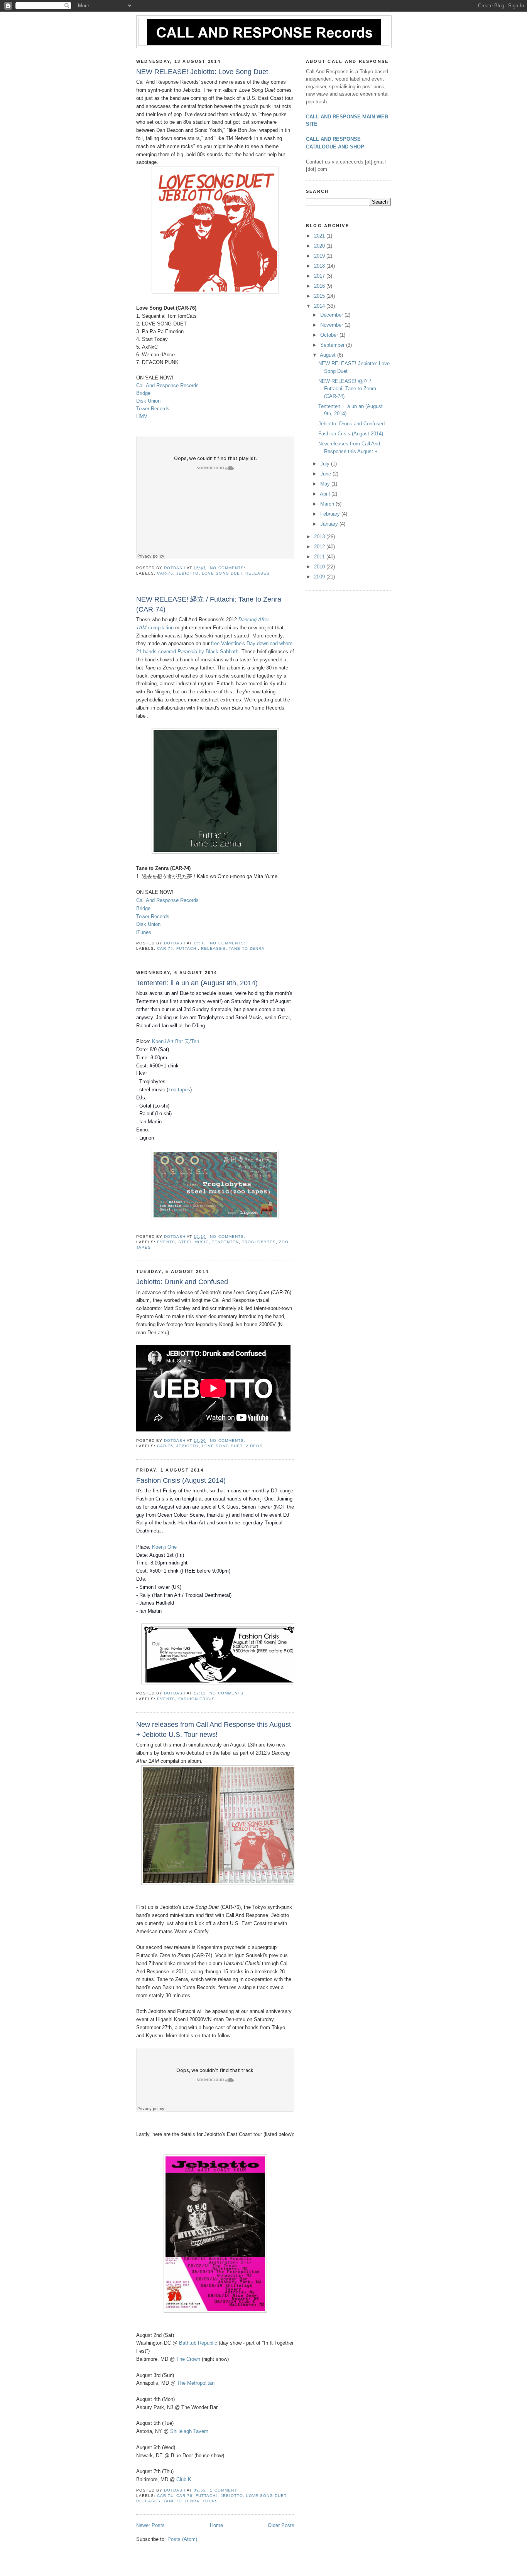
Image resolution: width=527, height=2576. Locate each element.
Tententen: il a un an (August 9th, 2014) (197, 983)
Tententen (225, 1242)
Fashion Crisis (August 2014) (181, 1480)
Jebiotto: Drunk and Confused (182, 1282)
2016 (320, 286)
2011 (320, 557)
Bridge (143, 393)
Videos (254, 1446)
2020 (320, 246)
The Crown (188, 2359)
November (332, 325)
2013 (320, 537)
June (326, 474)
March (328, 504)
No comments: (228, 568)
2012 (320, 547)
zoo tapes (179, 1090)
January (330, 524)
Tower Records (153, 409)
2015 (320, 296)
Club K (184, 2479)
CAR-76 (165, 573)
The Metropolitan (196, 2383)
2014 (320, 306)
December (332, 315)
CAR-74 (165, 948)
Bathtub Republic (198, 2343)
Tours (210, 2501)
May (326, 484)
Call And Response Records (167, 385)
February (331, 514)
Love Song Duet (222, 573)
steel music (193, 1242)
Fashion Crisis (197, 1699)
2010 (320, 567)
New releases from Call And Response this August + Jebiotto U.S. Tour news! (214, 1729)
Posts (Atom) (182, 2539)
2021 (320, 236)
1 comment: (225, 2490)
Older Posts (281, 2525)
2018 (320, 266)
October (330, 335)
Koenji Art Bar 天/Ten (176, 1041)
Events (166, 1242)
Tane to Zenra (247, 948)
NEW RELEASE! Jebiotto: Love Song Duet (202, 72)
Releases (258, 573)
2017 (320, 276)
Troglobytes (259, 1242)
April (326, 494)
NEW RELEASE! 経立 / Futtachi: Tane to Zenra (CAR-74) (209, 604)
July (326, 464)
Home (216, 2525)
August (329, 355)
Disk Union (148, 401)
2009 (320, 577)
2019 (320, 256)
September (333, 345)
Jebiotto (187, 573)
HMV (142, 416)
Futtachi (187, 948)
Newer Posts (150, 2525)
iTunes (144, 932)
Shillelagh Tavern (189, 2431)
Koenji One (164, 1547)
